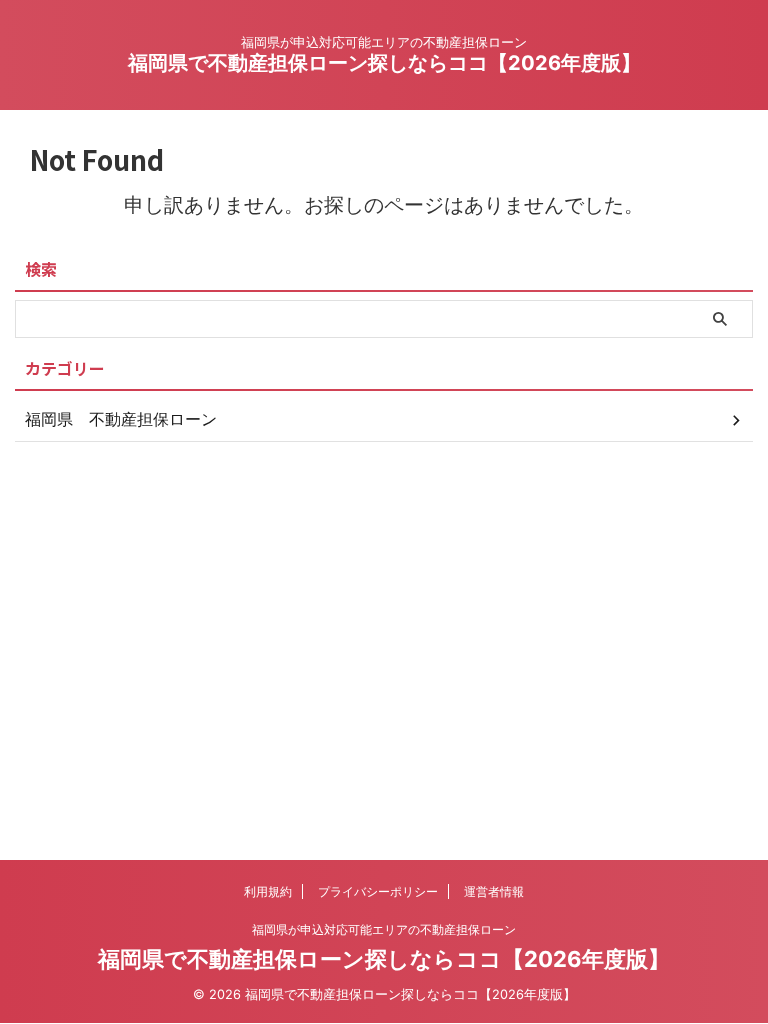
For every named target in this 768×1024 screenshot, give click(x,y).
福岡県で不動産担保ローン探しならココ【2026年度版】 (384, 63)
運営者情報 (494, 891)
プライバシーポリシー (378, 891)
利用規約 (268, 891)
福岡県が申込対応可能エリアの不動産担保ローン (384, 929)
